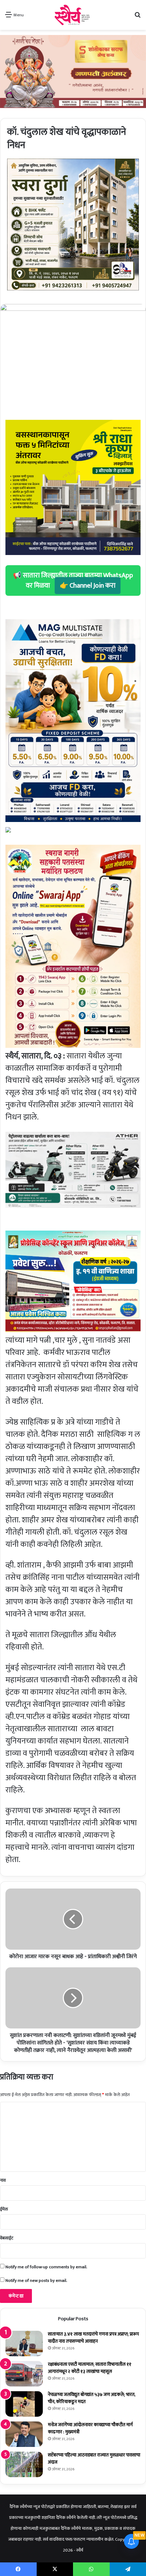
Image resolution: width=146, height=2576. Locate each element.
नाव (3, 2180)
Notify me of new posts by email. (36, 2280)
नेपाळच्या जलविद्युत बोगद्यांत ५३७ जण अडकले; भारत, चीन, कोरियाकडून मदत (92, 2398)
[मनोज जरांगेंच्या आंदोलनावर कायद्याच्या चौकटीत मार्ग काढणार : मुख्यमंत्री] (24, 2434)
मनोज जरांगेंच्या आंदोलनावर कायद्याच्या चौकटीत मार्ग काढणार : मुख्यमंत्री (90, 2428)
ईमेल (4, 2209)
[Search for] (138, 17)
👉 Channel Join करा (88, 586)
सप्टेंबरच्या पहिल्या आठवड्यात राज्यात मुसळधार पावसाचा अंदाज (94, 2458)
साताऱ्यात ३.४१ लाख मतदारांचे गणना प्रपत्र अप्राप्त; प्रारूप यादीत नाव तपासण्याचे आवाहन (93, 2338)
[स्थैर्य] (73, 15)
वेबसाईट (7, 2238)
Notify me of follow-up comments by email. (46, 2267)
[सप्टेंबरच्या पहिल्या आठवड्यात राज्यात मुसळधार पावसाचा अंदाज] (24, 2464)
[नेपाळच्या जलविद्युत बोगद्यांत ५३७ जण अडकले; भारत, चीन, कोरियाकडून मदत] (24, 2404)
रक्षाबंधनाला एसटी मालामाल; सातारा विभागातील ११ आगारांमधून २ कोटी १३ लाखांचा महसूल (90, 2368)
